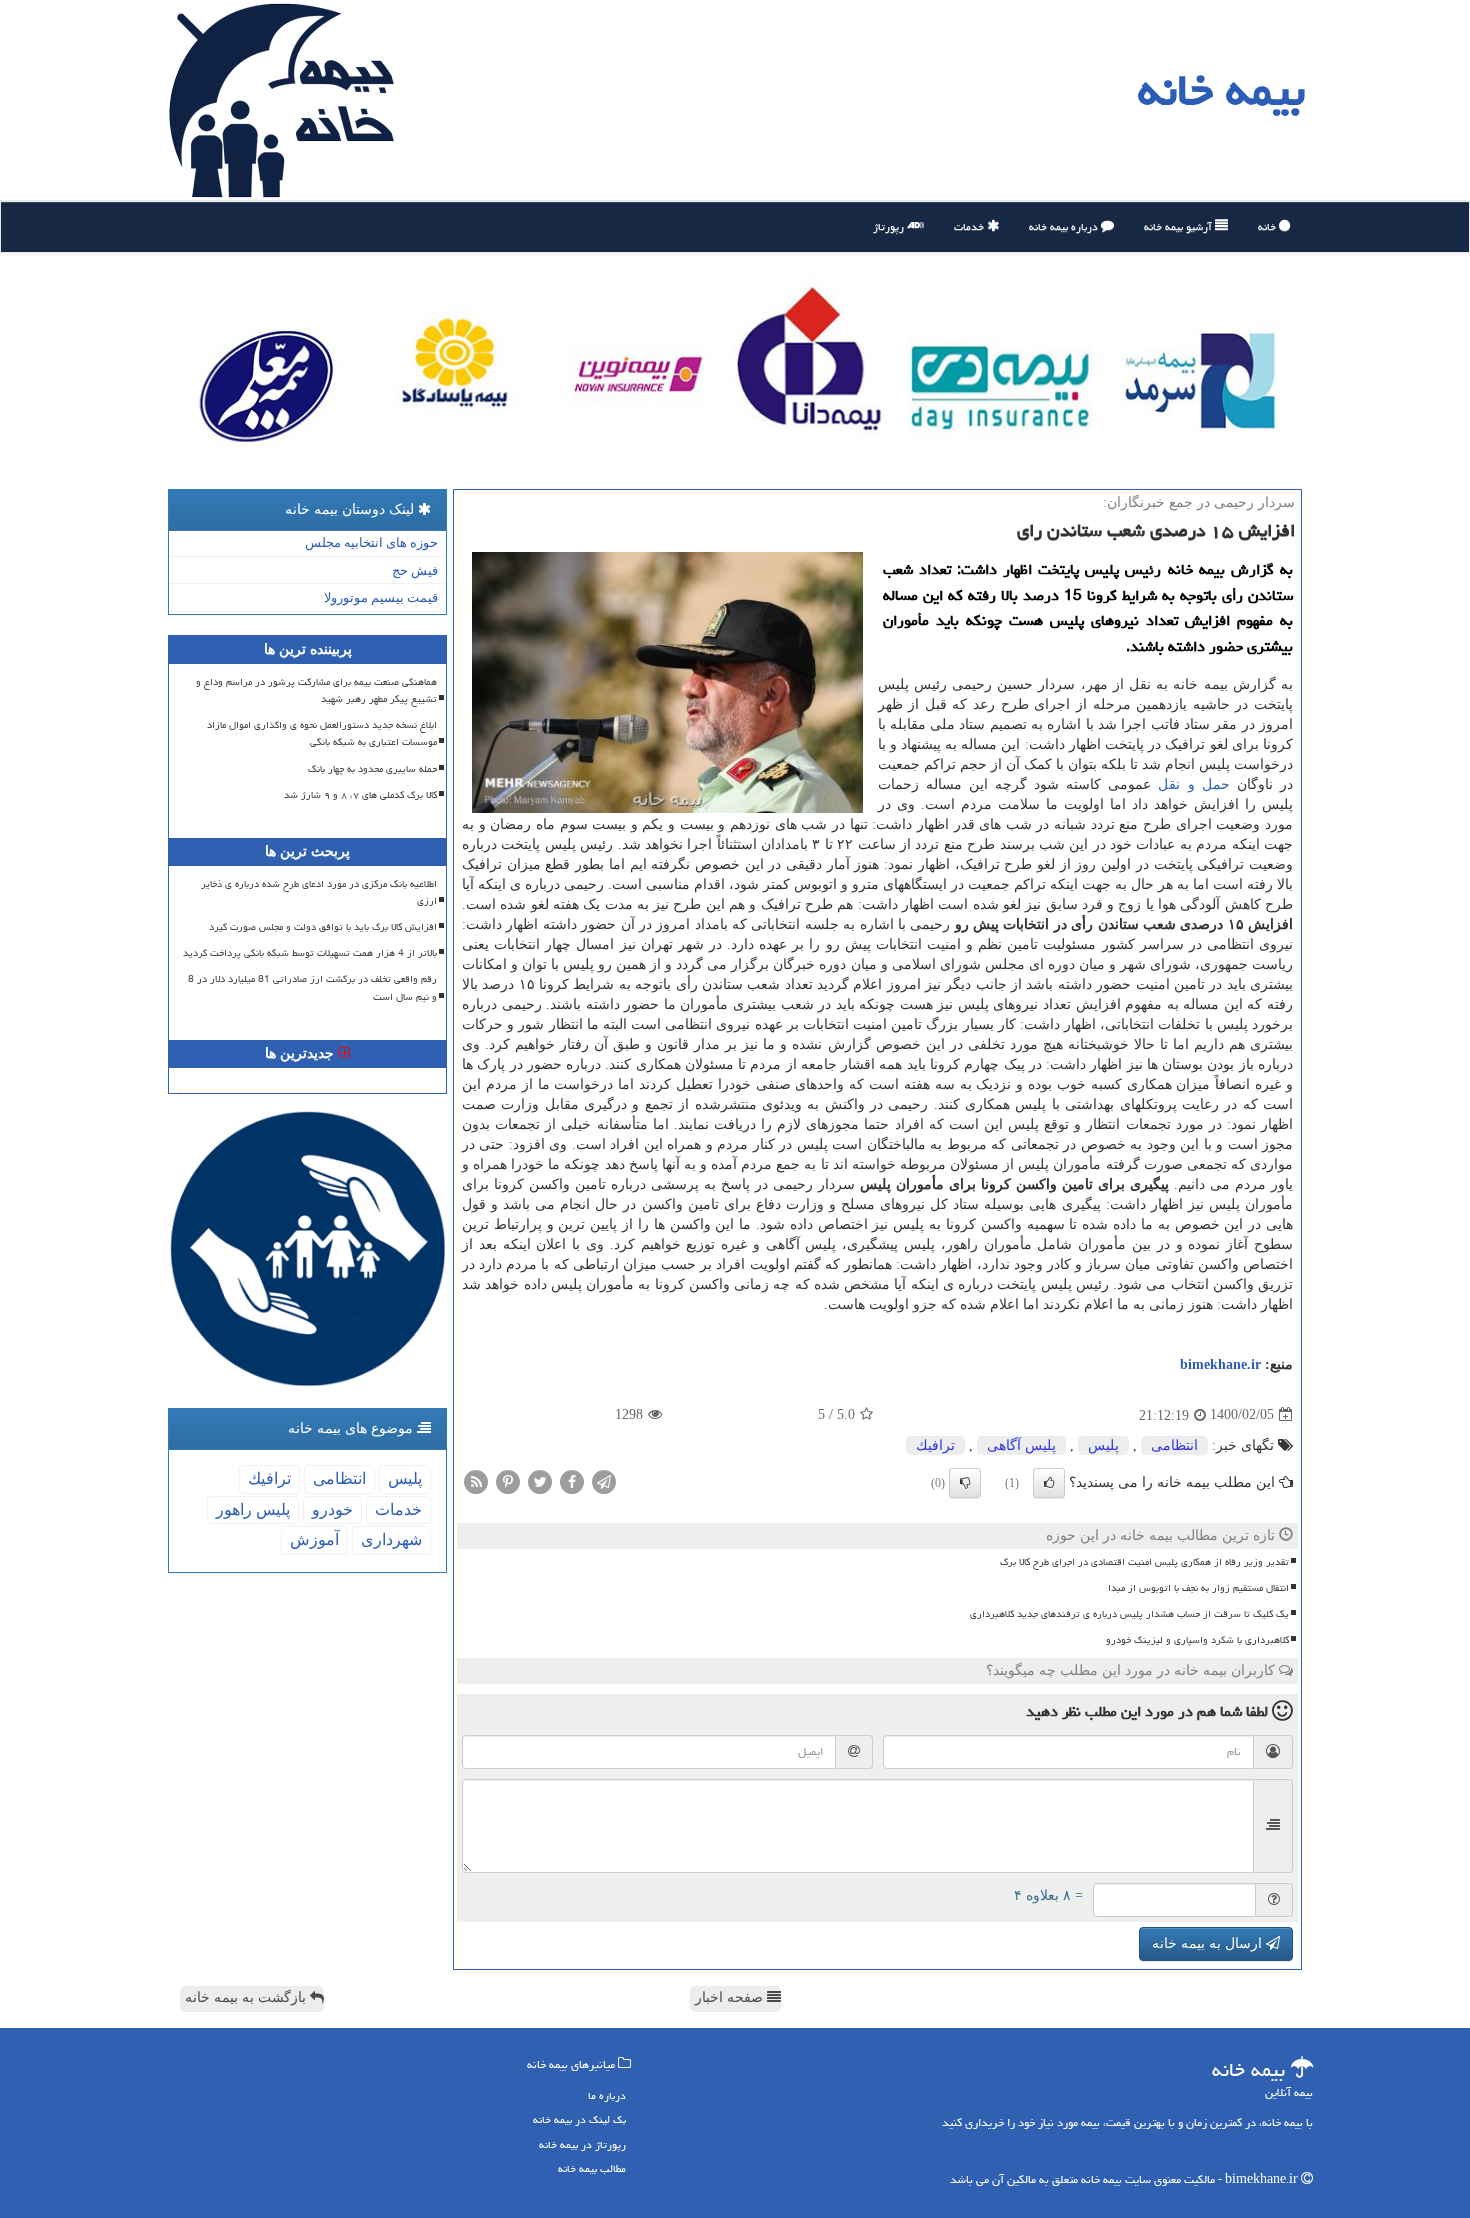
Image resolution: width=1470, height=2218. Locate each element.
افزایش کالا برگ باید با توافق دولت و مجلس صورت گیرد (323, 927)
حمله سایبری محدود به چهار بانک (372, 769)
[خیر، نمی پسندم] (965, 1483)
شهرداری (391, 1539)
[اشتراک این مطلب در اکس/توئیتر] (540, 1480)
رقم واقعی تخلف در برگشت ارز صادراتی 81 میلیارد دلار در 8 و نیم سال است (312, 987)
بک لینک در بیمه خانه (579, 2119)
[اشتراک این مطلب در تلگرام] (604, 1480)
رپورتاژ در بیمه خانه (582, 2144)
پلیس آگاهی (1021, 1445)
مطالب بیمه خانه (592, 2168)
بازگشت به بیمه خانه (247, 1997)
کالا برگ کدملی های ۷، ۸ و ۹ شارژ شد (360, 795)
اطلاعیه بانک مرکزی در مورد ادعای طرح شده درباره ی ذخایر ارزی (319, 892)
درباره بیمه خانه (1065, 226)
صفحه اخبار (731, 1997)
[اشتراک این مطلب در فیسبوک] (572, 1480)
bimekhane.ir (1220, 1364)
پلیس (1103, 1445)
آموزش (314, 1539)
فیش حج (415, 570)
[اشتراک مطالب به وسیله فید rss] (476, 1480)
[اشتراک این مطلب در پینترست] (508, 1480)
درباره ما (607, 2095)
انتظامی (1174, 1445)
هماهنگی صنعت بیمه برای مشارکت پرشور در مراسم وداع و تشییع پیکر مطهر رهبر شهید (316, 690)
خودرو (332, 1509)
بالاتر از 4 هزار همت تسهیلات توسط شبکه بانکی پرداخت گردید (310, 953)
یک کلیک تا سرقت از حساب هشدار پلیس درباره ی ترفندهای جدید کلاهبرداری (1129, 1614)
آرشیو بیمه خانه (1179, 226)
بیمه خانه (1221, 90)
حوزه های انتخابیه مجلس (371, 542)
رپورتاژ (890, 226)
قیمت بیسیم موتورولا (381, 597)
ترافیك (935, 1445)
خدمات (970, 226)
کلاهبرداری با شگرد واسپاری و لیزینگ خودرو (1197, 1640)
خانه (1268, 226)
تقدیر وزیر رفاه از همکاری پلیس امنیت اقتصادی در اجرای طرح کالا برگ (1144, 1562)
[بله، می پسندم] (1049, 1483)
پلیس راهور (253, 1509)
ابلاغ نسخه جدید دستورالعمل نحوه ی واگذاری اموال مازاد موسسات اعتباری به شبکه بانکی (322, 733)
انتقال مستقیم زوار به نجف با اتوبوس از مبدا (1198, 1588)
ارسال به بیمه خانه (1209, 1943)
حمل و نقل (1193, 784)
